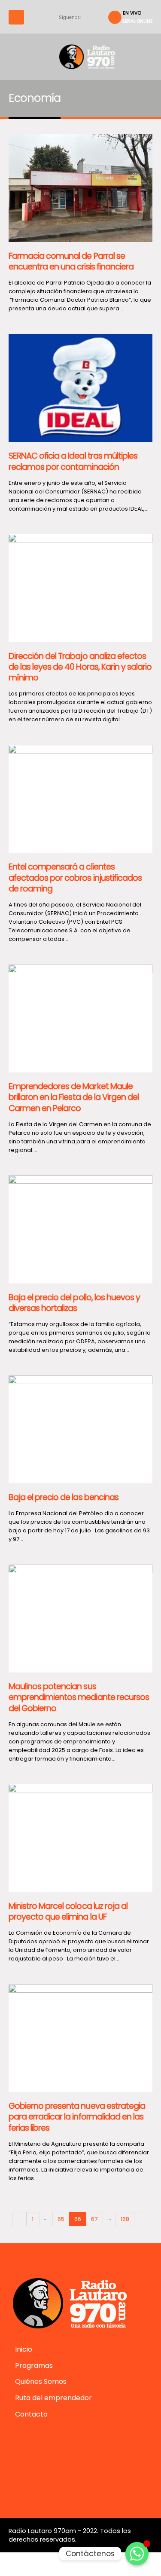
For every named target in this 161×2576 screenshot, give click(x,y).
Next (141, 2219)
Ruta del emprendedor (53, 2398)
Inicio (24, 2349)
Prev (19, 2219)
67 (94, 2219)
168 (125, 2219)
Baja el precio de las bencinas (64, 1497)
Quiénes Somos (41, 2381)
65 (61, 2219)
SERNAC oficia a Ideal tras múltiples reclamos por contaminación (73, 461)
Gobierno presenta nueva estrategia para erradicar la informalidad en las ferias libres (77, 2117)
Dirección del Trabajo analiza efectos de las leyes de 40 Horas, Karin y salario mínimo (80, 667)
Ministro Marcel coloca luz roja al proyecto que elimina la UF (68, 1911)
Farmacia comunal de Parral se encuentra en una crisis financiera (71, 261)
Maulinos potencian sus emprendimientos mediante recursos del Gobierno (79, 1697)
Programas (34, 2366)
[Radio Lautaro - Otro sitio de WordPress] (81, 57)
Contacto (31, 2414)
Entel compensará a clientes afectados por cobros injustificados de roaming (75, 878)
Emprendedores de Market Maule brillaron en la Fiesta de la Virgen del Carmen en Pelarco (74, 1097)
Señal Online (137, 21)
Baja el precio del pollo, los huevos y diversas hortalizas (74, 1303)
